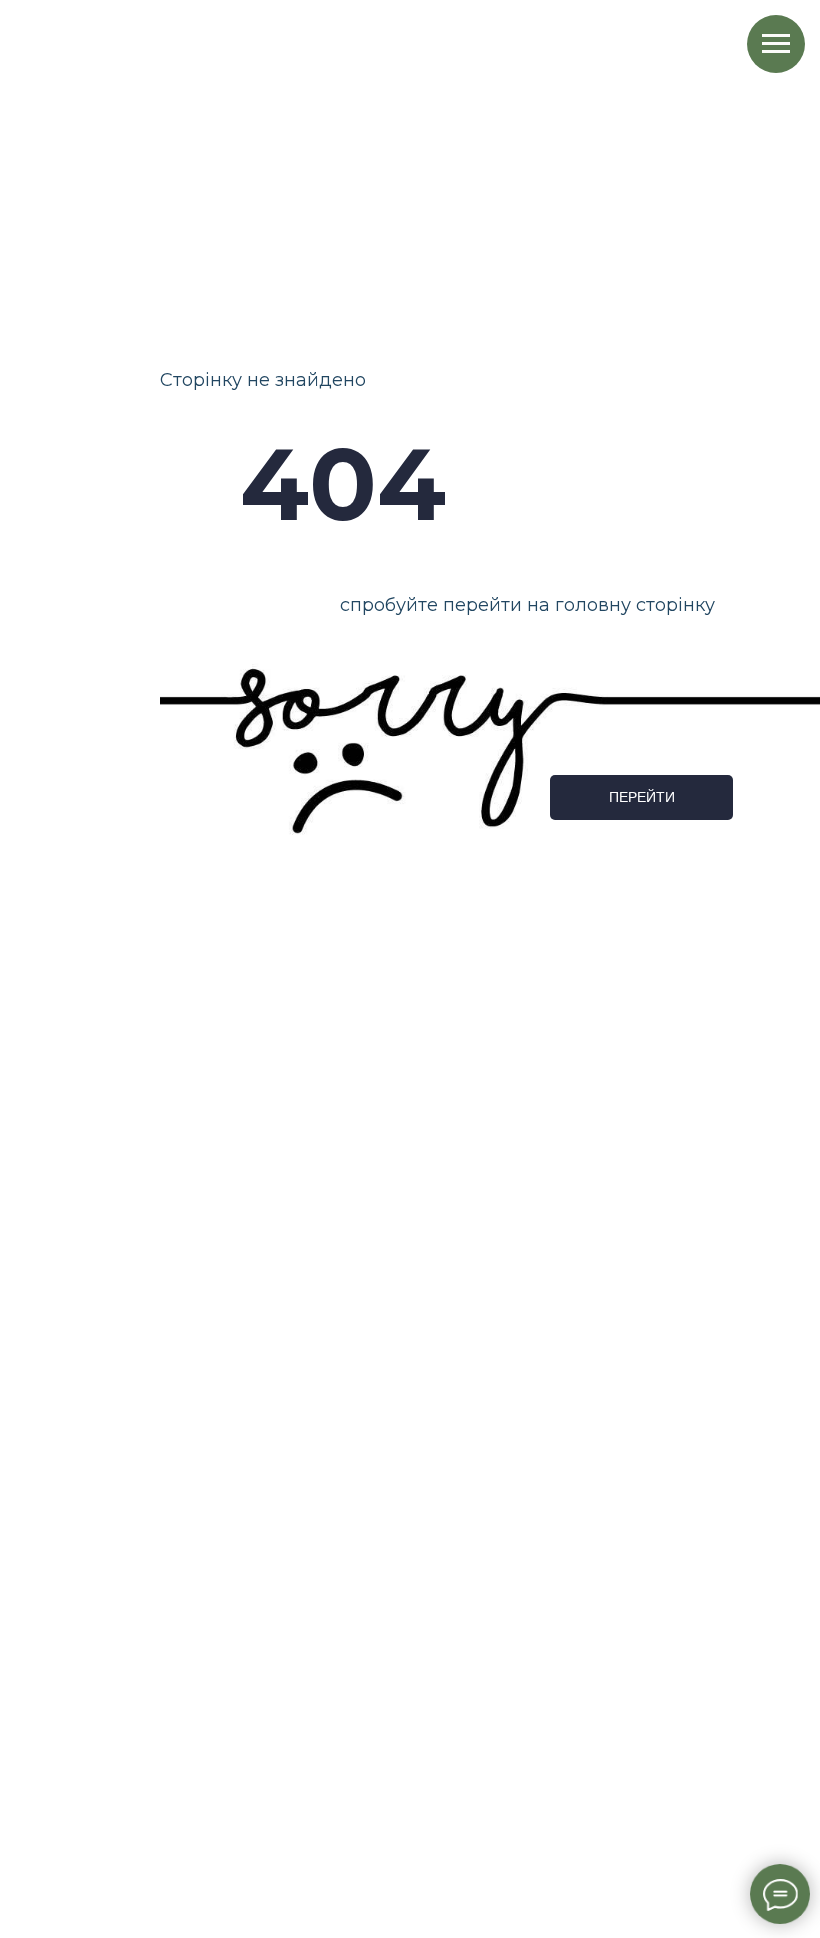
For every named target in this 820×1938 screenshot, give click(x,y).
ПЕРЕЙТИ (642, 797)
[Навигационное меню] (776, 44)
